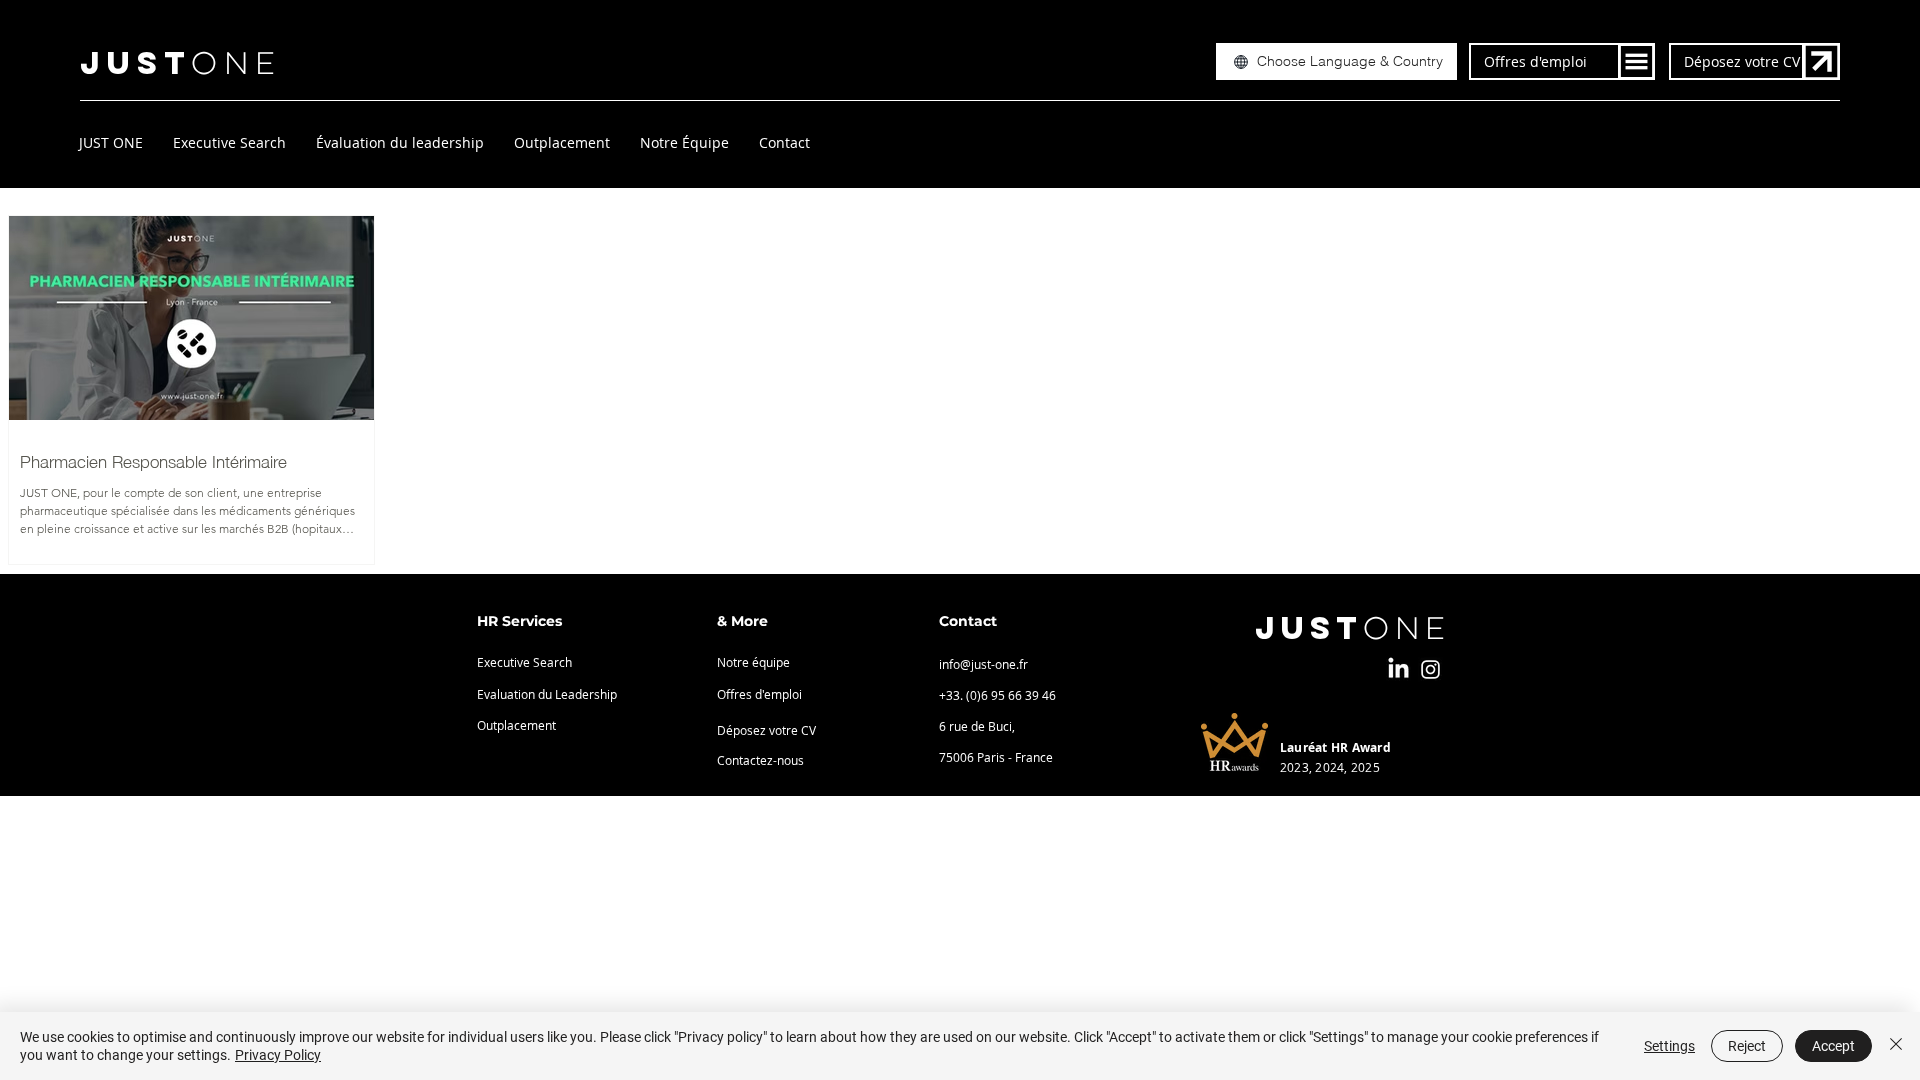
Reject (1747, 1046)
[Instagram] (1430, 669)
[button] (1336, 61)
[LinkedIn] (1398, 669)
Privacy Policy (278, 1055)
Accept (1833, 1046)
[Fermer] (1896, 1046)
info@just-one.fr (983, 664)
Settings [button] (1669, 1046)
